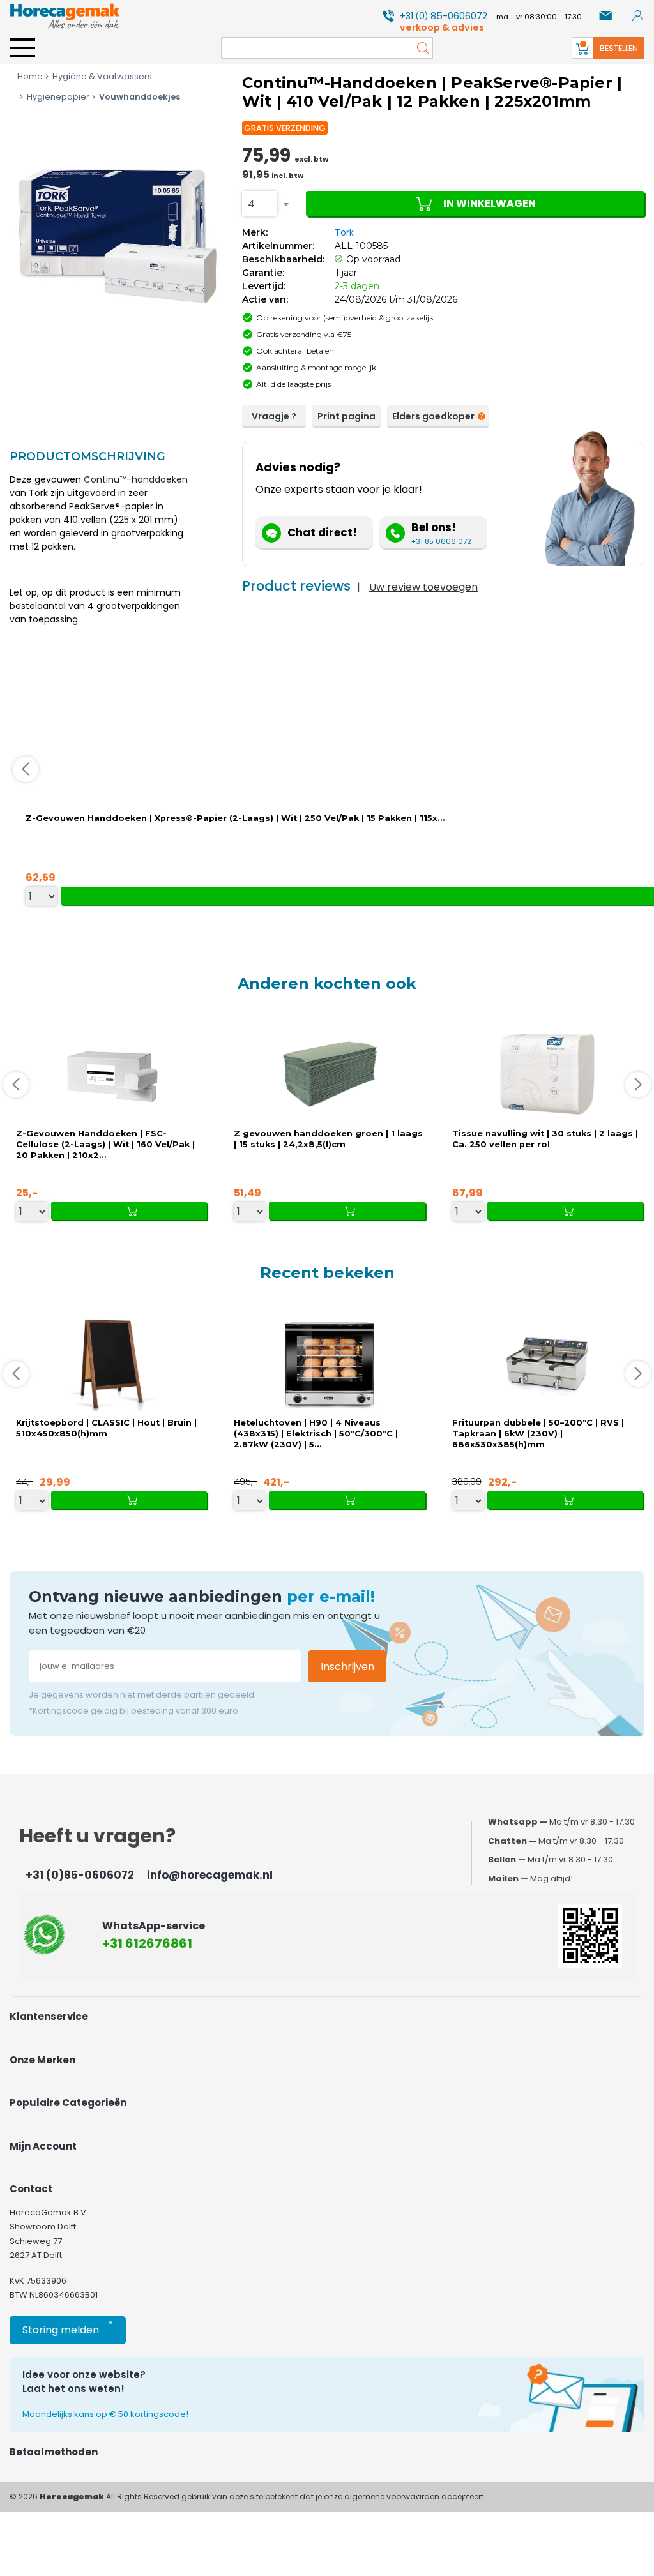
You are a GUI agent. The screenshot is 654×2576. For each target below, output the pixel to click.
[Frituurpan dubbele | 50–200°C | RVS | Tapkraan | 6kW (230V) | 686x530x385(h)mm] (547, 1363)
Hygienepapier (58, 97)
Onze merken (42, 2060)
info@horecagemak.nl (210, 1875)
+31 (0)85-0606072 (80, 1875)
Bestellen (619, 48)
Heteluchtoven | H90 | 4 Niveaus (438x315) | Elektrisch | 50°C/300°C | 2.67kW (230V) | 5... (316, 1434)
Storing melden (68, 2327)
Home (30, 76)
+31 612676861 (147, 1943)
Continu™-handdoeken (136, 479)
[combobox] (260, 204)
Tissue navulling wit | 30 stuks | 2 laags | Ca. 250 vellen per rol (545, 1139)
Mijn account (43, 2146)
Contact (31, 2189)
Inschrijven (347, 1667)
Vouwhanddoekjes (140, 97)
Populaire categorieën (68, 2103)
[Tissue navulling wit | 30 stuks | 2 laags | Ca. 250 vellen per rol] (547, 1074)
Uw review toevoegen (423, 587)
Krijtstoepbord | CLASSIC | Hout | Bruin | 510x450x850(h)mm (106, 1428)
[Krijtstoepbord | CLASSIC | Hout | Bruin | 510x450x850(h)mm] (112, 1363)
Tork (344, 232)
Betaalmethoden (54, 2452)
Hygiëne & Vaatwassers (102, 76)
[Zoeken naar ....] (420, 48)
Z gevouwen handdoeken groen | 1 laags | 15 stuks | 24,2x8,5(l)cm (328, 1139)
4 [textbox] (251, 204)
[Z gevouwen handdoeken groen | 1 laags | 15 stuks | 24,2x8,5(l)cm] (330, 1074)
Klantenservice (49, 2016)
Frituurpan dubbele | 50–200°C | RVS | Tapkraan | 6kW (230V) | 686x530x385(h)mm (538, 1434)
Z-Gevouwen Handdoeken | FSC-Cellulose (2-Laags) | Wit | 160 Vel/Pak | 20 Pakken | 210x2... (105, 1144)
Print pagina (346, 416)
